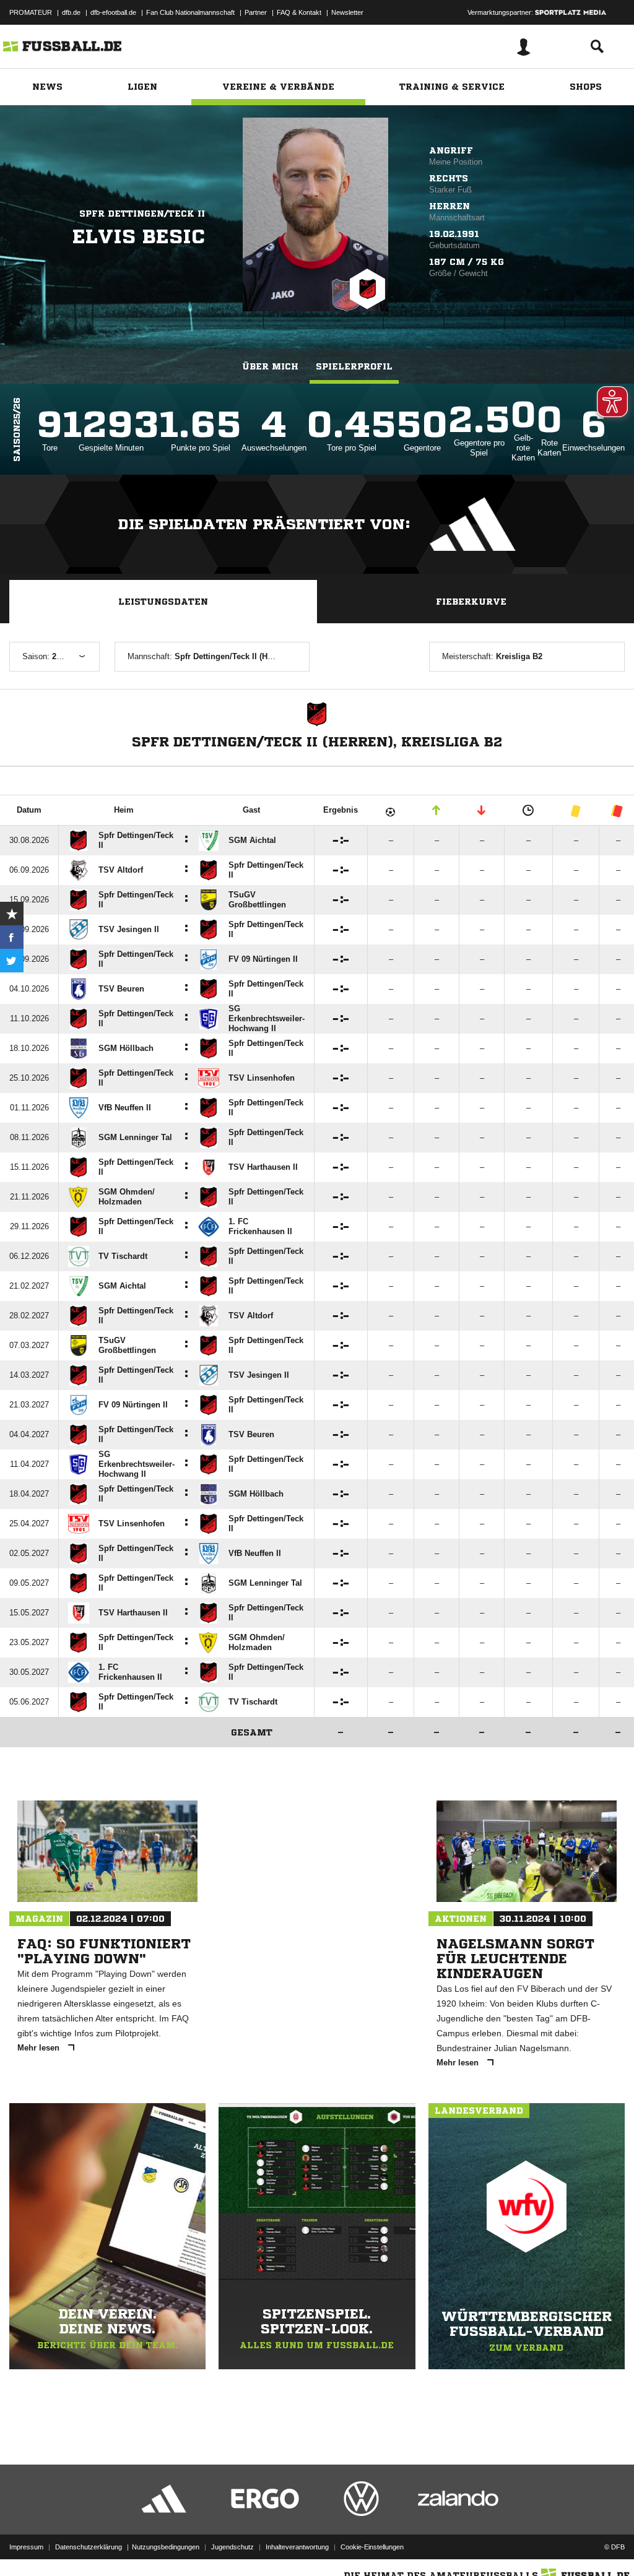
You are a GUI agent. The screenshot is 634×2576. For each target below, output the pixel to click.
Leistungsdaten (163, 602)
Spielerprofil (354, 366)
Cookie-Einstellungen (372, 2547)
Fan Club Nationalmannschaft (190, 12)
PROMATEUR (31, 12)
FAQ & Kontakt (299, 12)
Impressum (26, 2547)
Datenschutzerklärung (89, 2547)
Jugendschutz (232, 2547)
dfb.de (71, 12)
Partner (256, 12)
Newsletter (347, 12)
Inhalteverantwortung (297, 2547)
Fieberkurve (471, 602)
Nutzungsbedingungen (166, 2547)
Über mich (270, 366)
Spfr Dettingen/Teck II (142, 214)
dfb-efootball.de (113, 12)
